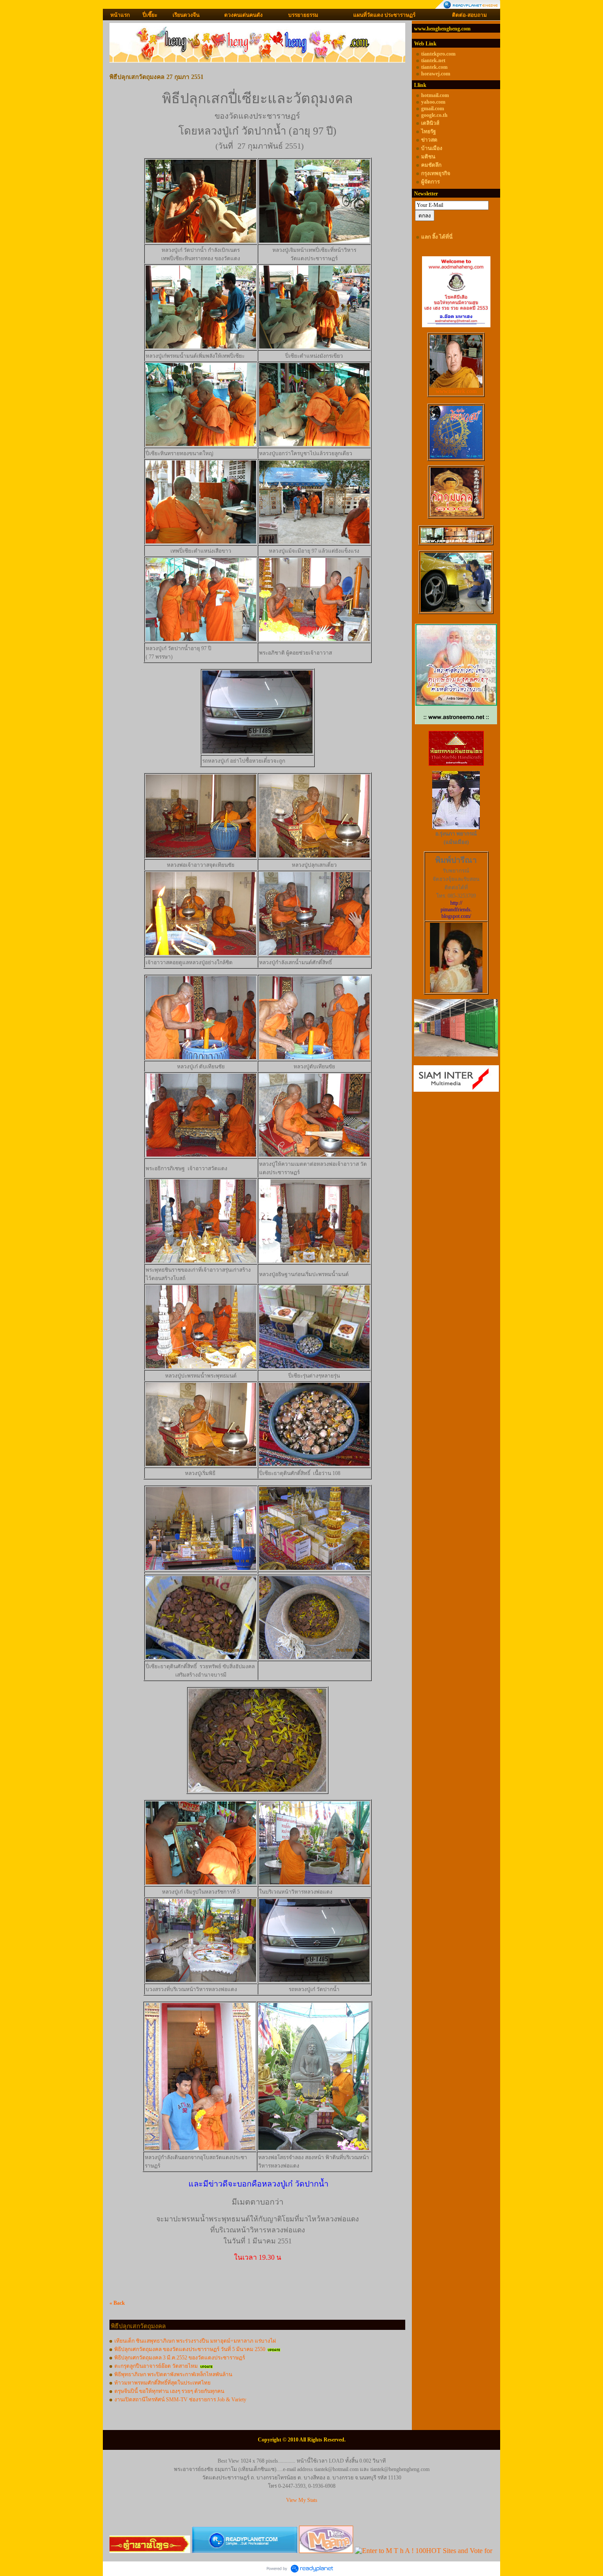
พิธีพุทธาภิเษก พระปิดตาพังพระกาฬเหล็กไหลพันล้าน (173, 2374)
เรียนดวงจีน (186, 15)
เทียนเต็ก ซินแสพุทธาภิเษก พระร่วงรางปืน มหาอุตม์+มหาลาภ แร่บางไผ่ (195, 2341)
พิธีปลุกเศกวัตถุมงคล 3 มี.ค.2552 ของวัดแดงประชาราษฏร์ (180, 2358)
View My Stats (302, 2500)
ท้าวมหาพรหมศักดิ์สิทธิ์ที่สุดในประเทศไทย (162, 2383)
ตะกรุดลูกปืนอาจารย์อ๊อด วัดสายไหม (156, 2366)
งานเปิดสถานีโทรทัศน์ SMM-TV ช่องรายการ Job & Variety (180, 2400)
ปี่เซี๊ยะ (150, 15)
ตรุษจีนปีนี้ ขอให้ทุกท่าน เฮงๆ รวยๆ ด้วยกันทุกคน (169, 2391)
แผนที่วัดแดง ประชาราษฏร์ (384, 15)
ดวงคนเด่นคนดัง (243, 15)
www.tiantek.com (456, 391)
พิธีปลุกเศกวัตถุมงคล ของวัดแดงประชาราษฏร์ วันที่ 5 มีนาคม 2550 (190, 2349)
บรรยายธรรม (303, 15)
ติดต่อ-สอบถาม (469, 15)
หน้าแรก (120, 15)
